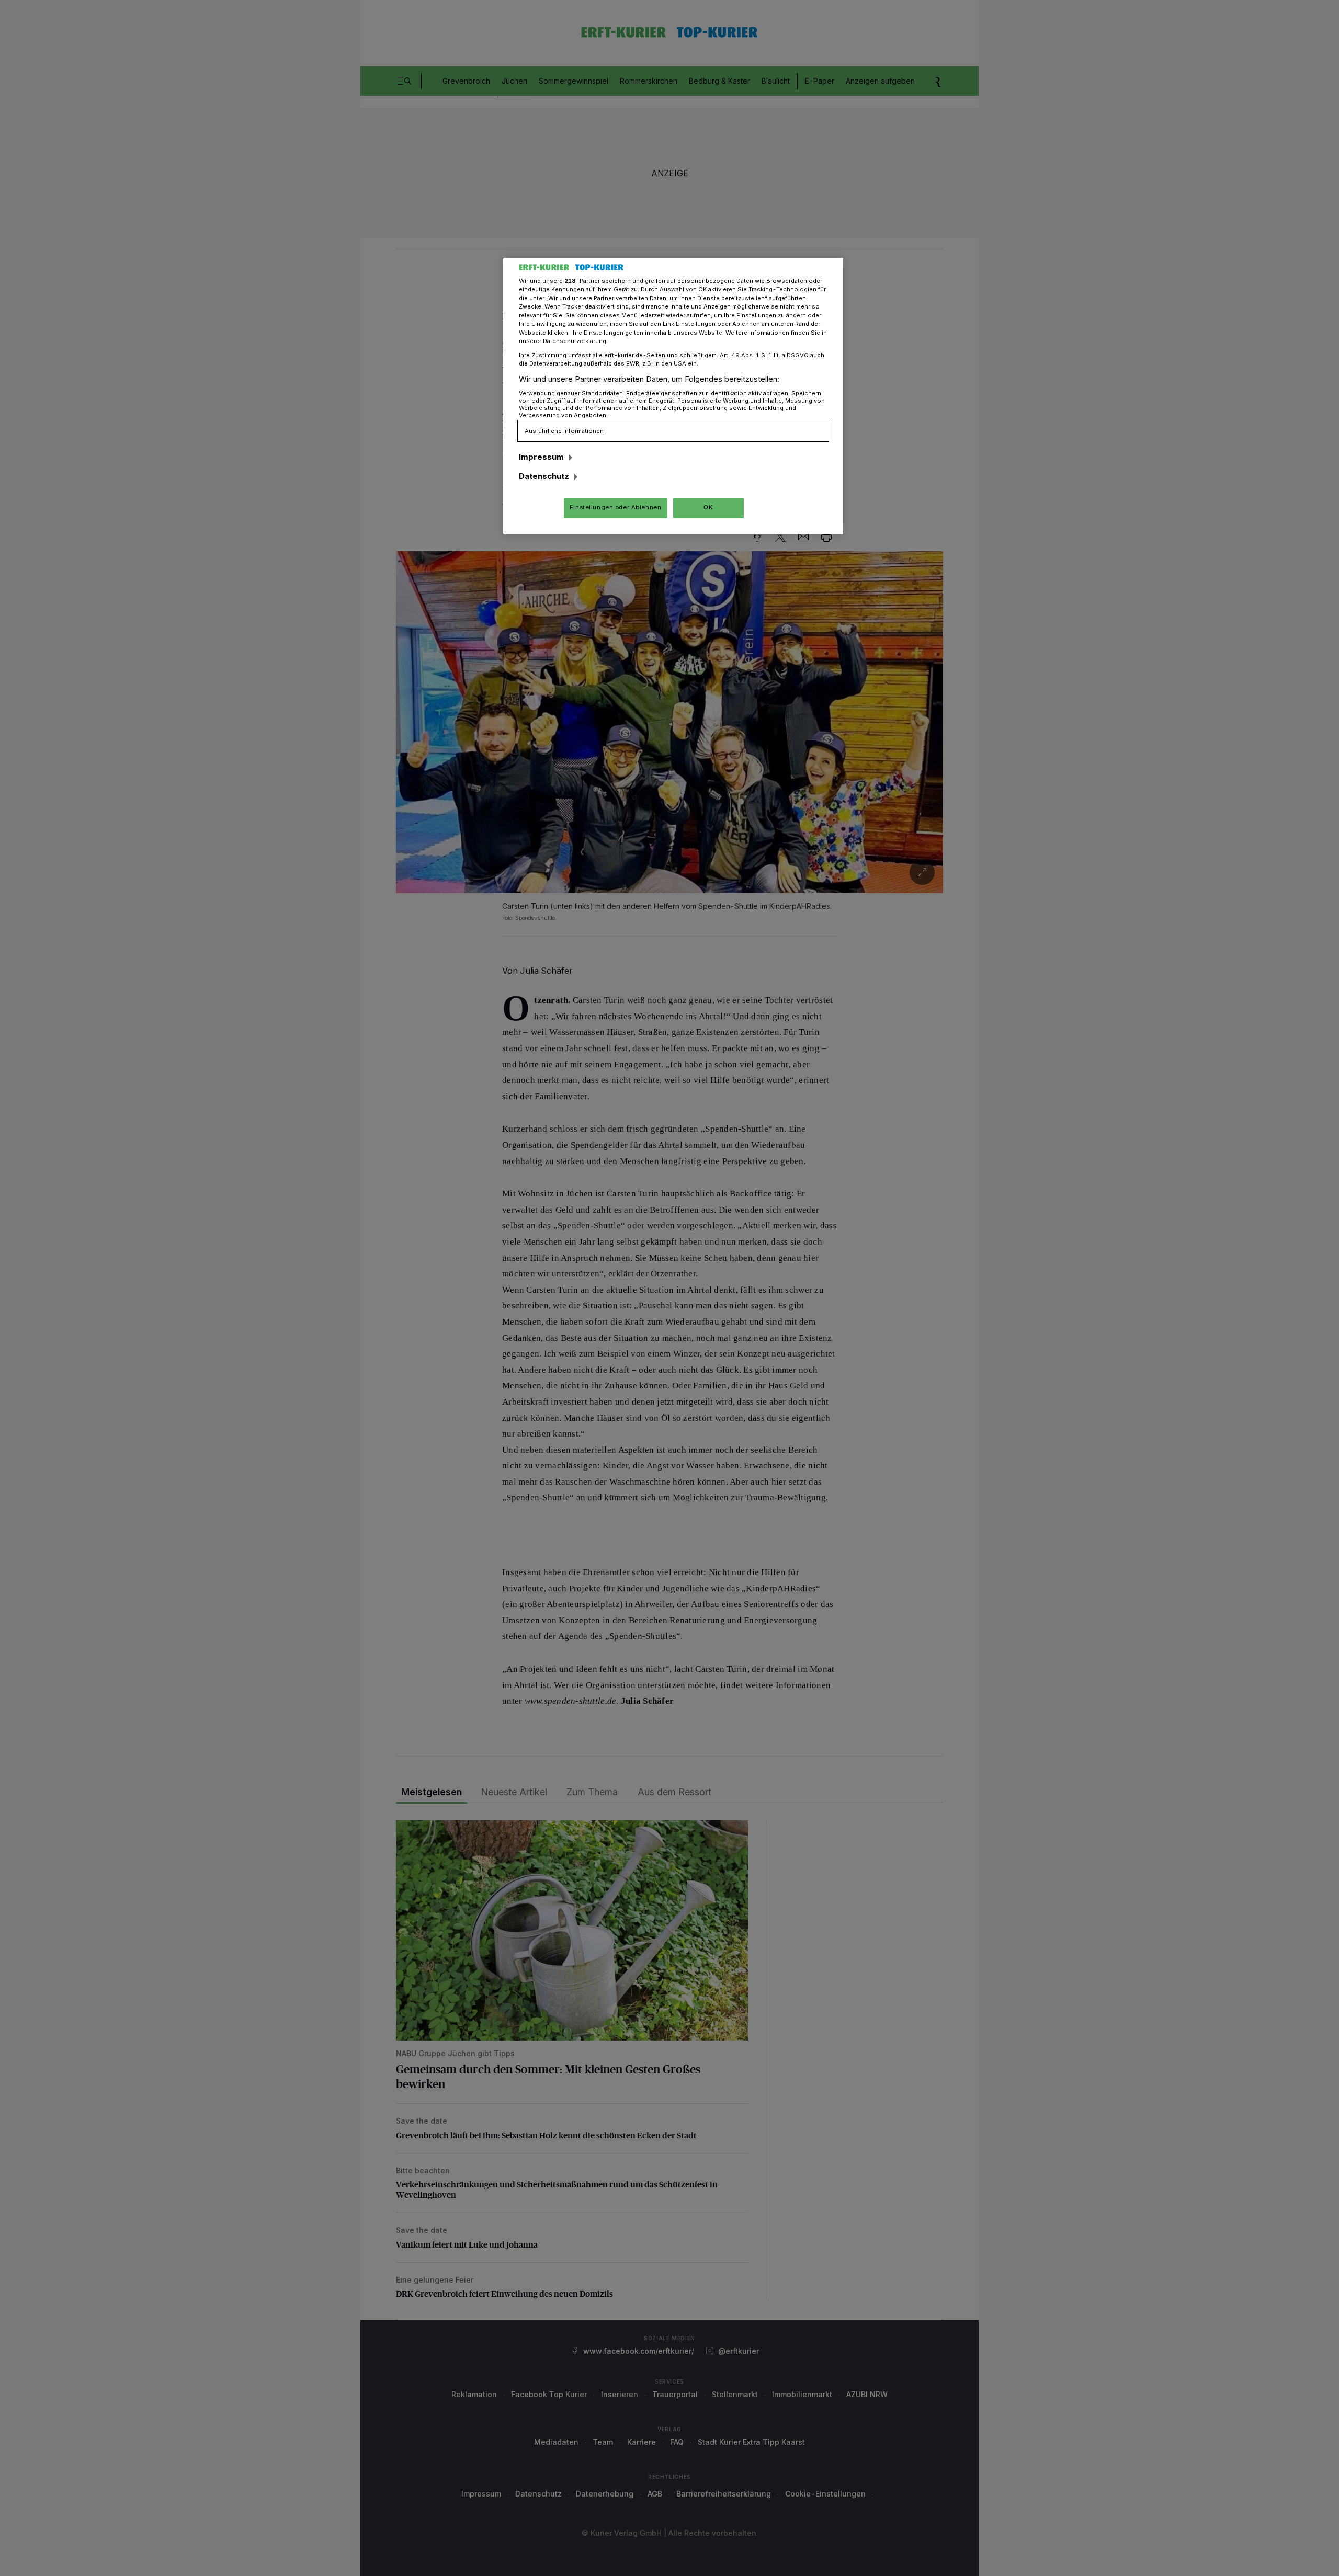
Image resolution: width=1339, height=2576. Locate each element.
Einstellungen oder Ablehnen (615, 507)
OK (708, 507)
